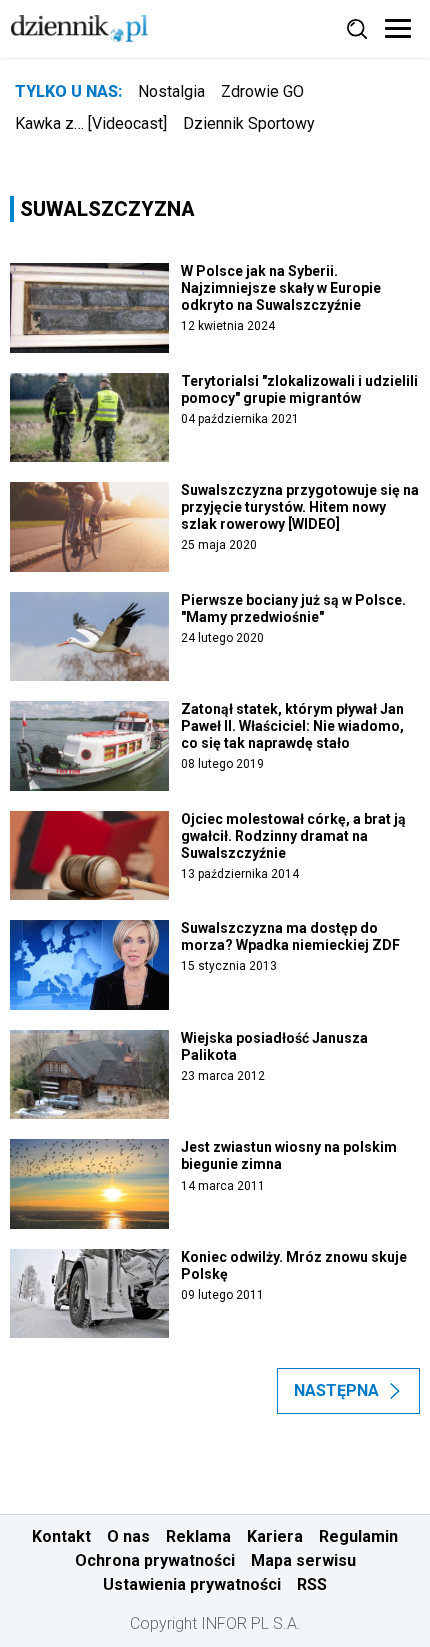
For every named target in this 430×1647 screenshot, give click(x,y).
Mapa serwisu (303, 1560)
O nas (128, 1536)
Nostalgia (171, 91)
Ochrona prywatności (155, 1560)
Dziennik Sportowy (249, 123)
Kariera (275, 1536)
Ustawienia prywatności (192, 1584)
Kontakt (61, 1536)
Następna (336, 1390)
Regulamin (358, 1536)
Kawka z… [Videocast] (91, 123)
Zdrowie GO (262, 91)
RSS (312, 1584)
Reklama (198, 1536)
